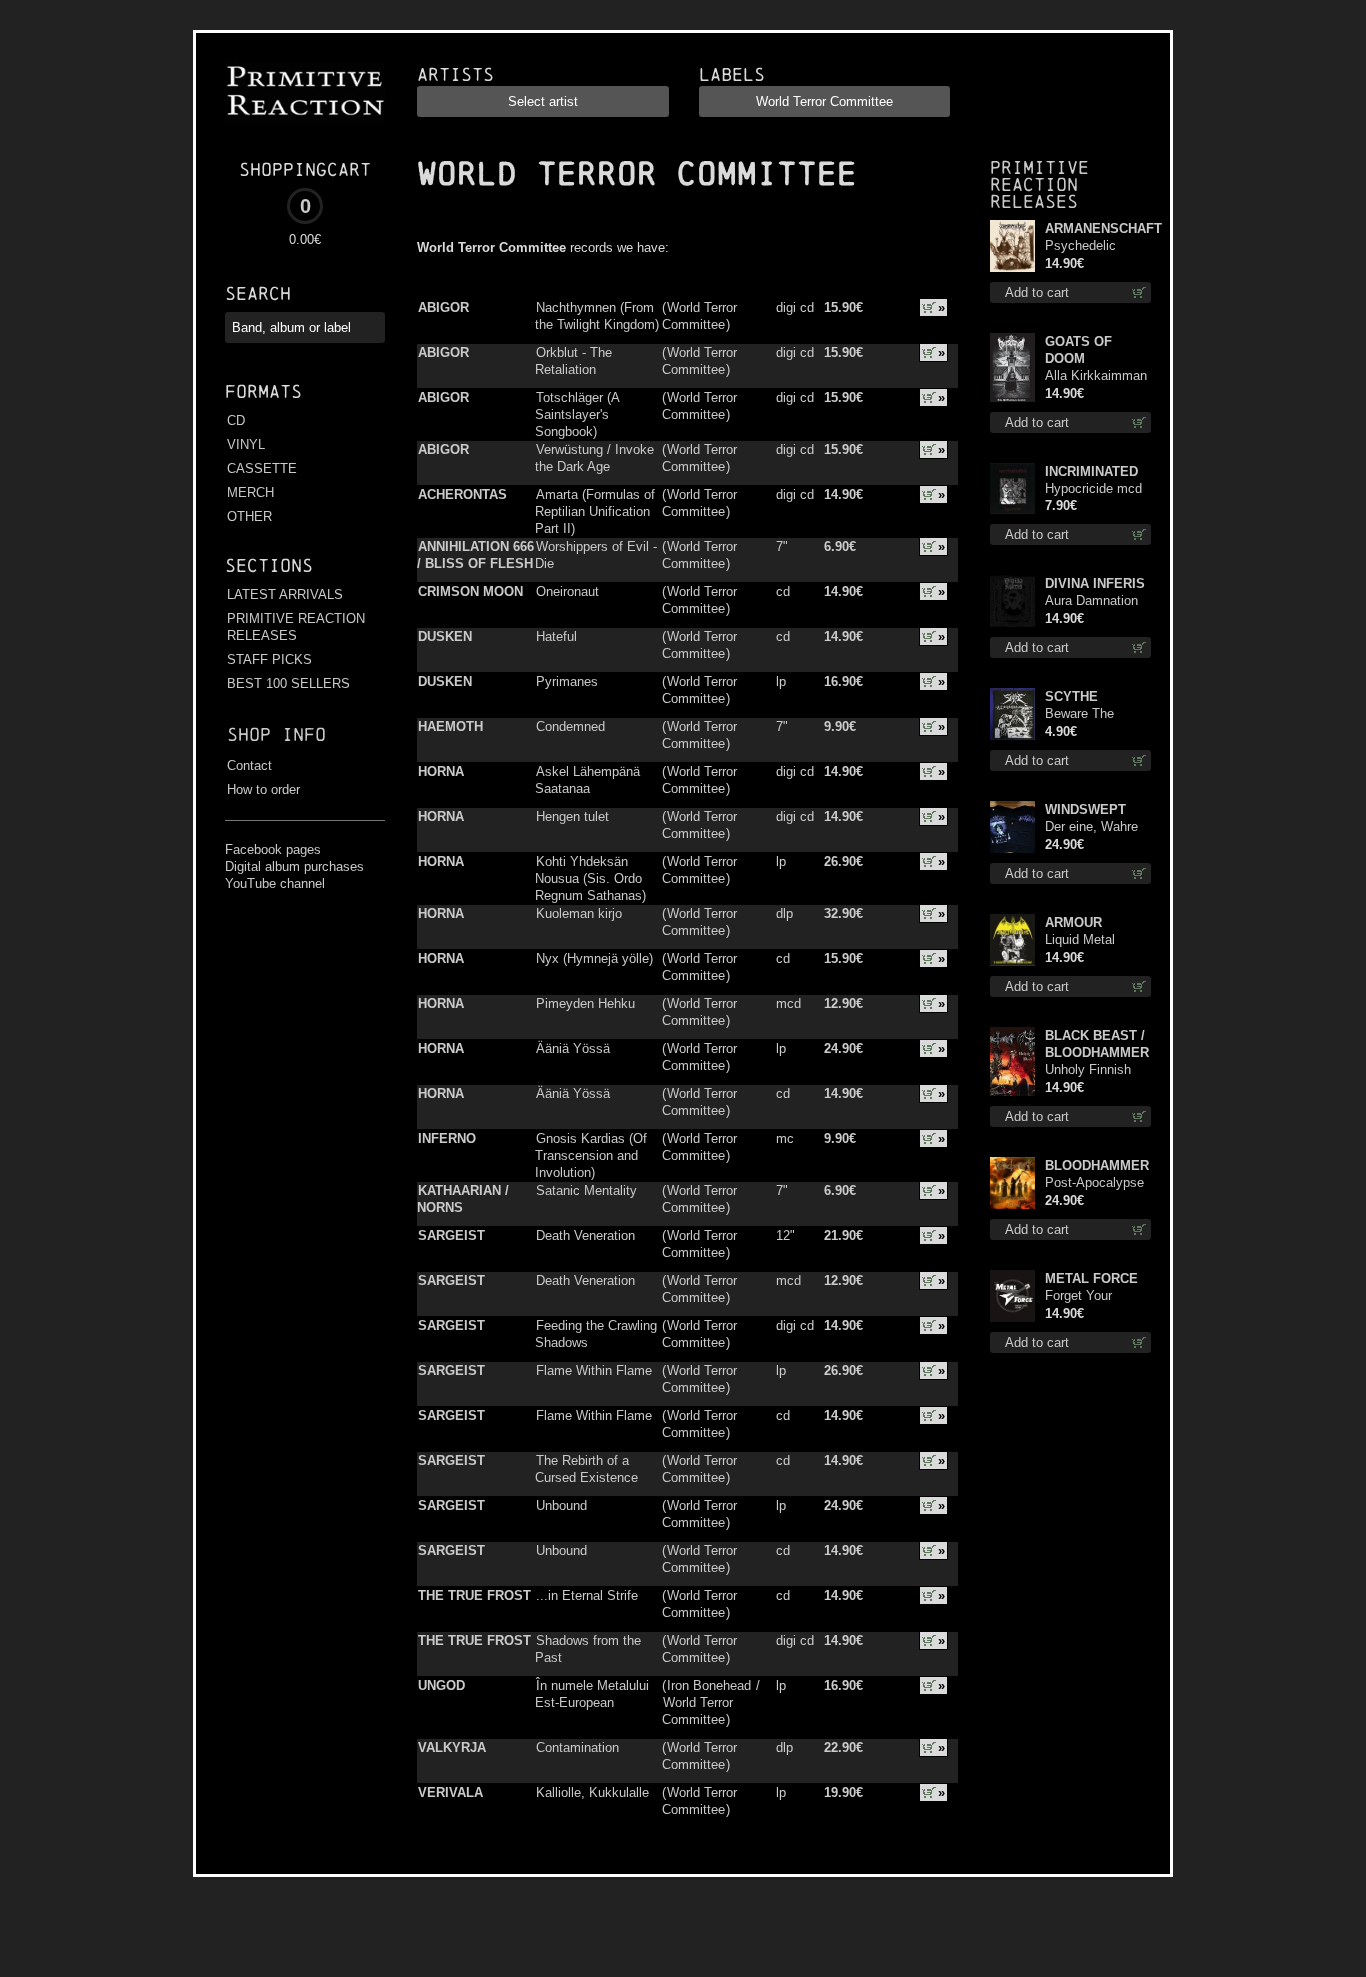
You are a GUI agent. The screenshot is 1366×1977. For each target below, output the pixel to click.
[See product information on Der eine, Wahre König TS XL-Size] (1012, 827)
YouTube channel (275, 883)
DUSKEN (445, 636)
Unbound (561, 1505)
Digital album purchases (294, 866)
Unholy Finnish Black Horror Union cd (1088, 1070)
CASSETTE (262, 468)
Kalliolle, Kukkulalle (592, 1792)
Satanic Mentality (586, 1190)
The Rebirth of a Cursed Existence (586, 1469)
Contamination (577, 1747)
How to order (263, 789)
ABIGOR (443, 307)
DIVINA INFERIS (1095, 583)
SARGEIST (451, 1235)
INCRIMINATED (1091, 471)
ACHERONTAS (462, 494)
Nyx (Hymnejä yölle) (594, 958)
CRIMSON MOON (470, 591)
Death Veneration (585, 1235)
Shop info (276, 734)
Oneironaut (567, 591)
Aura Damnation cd (1091, 601)
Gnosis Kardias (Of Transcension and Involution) (591, 1155)
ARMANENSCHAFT (1098, 228)
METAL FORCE (1091, 1278)
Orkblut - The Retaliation (573, 361)
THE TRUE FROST (474, 1595)
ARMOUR (1073, 922)
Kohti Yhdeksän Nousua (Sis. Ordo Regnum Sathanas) (590, 878)
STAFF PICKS (269, 659)
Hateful (556, 636)
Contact (249, 765)
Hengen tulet (572, 816)
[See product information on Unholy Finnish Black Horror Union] (1012, 1061)
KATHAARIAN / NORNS (463, 1199)
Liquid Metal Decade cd (1080, 940)
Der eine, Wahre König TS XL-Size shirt (1097, 827)
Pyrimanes (567, 681)
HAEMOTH (450, 726)
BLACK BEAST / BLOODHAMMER (1097, 1044)
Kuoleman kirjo (579, 913)
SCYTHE (1071, 696)
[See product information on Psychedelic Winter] (1012, 246)
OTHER (249, 516)
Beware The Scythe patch (1083, 714)
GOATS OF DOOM (1078, 350)
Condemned (570, 726)
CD (236, 420)
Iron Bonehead (709, 1685)
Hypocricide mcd (1093, 488)
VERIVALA (450, 1792)
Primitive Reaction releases (1039, 184)
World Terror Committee (699, 316)
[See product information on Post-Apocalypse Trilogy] (1012, 1183)
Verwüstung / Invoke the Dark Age (594, 458)
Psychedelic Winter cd (1080, 246)
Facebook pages (273, 849)
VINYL (246, 444)
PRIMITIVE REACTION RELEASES (296, 627)
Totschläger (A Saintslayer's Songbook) (577, 414)
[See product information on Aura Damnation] (1012, 601)
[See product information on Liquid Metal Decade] (1012, 940)
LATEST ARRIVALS (285, 594)
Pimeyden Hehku (585, 1003)
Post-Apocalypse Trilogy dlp (1094, 1183)
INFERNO (447, 1138)
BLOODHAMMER (1097, 1165)
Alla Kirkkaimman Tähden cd (1096, 376)
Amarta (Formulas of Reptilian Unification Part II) (595, 511)
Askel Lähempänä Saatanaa (587, 780)
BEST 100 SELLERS (288, 683)
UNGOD (441, 1685)
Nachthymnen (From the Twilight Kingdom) (597, 316)
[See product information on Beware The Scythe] (1012, 714)
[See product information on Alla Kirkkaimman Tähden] (1012, 367)
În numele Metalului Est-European (592, 1694)
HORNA (441, 771)
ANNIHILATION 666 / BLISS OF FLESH (475, 555)
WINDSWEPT (1085, 809)
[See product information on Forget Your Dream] (1012, 1296)
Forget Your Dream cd (1078, 1296)
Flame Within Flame (594, 1370)
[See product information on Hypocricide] (1012, 488)
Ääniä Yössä (573, 1048)
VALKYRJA (452, 1747)
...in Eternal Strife (587, 1595)
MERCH (250, 492)
